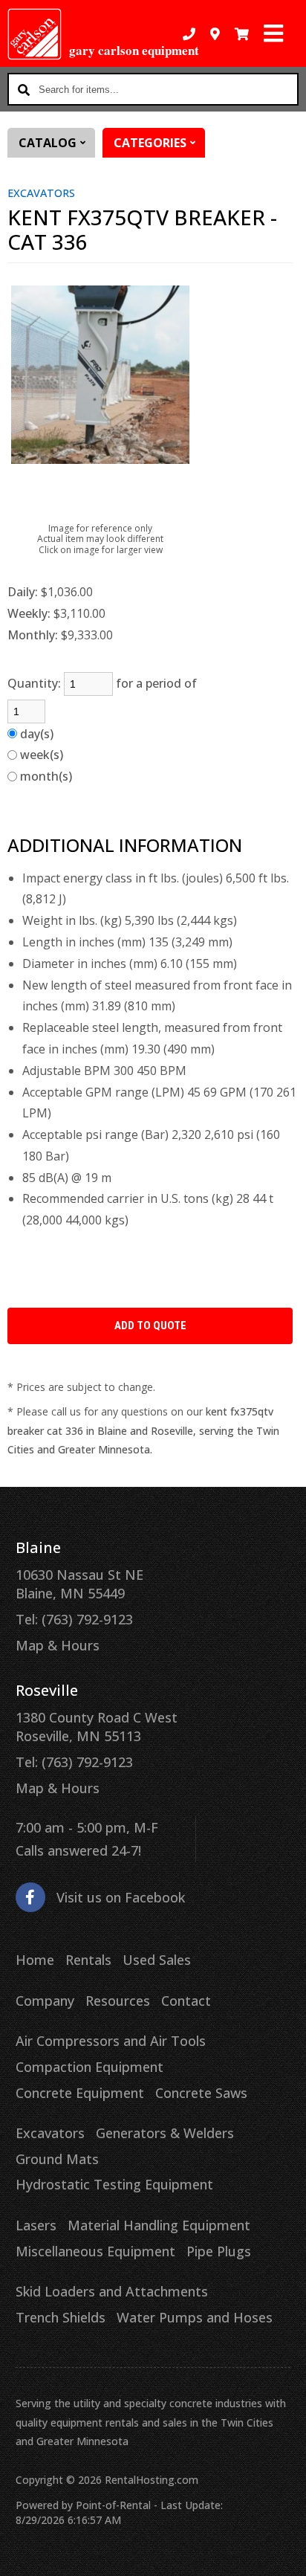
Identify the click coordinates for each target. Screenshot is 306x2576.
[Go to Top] (285, 2555)
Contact (186, 2001)
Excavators (50, 2133)
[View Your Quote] (242, 34)
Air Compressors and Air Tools (111, 2041)
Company (45, 2001)
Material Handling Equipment (159, 2225)
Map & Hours (58, 1645)
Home (35, 1960)
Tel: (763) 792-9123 (74, 1619)
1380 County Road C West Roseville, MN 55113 (97, 1727)
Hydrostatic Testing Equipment (114, 2184)
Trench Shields (61, 2317)
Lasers (36, 2225)
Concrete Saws (201, 2093)
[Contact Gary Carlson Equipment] (215, 34)
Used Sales (157, 1960)
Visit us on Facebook (121, 1897)
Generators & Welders (165, 2133)
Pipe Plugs (219, 2251)
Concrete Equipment (80, 2093)
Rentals (88, 1960)
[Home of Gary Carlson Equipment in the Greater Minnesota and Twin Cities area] (35, 34)
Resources (118, 2001)
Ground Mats (57, 2159)
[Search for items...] (24, 89)
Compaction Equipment (89, 2067)
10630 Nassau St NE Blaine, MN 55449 (79, 1584)
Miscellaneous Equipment (95, 2251)
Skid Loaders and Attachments (112, 2291)
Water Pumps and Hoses (195, 2317)
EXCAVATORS (41, 193)
